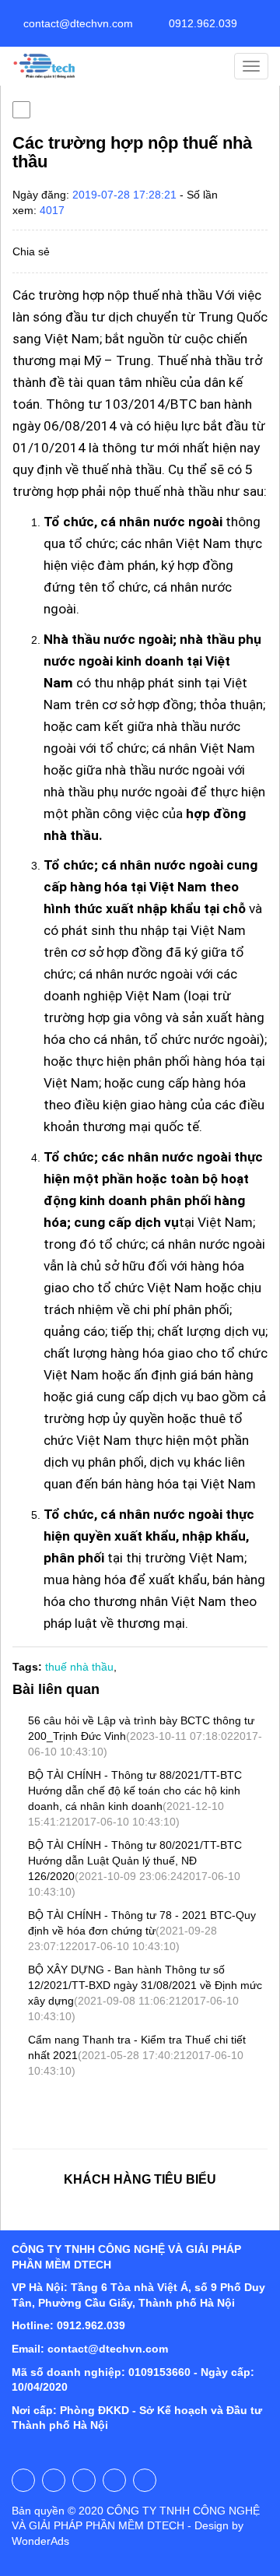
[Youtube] (54, 2480)
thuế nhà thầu (79, 1667)
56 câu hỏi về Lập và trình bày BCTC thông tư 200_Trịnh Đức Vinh (145, 1736)
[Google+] (84, 2480)
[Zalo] (145, 2480)
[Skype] (114, 2480)
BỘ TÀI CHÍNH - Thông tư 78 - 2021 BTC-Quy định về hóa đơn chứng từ (142, 1931)
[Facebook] (23, 2480)
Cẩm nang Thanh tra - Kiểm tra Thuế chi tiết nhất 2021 (137, 2055)
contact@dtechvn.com (77, 23)
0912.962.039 (201, 23)
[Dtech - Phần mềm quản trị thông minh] (45, 66)
